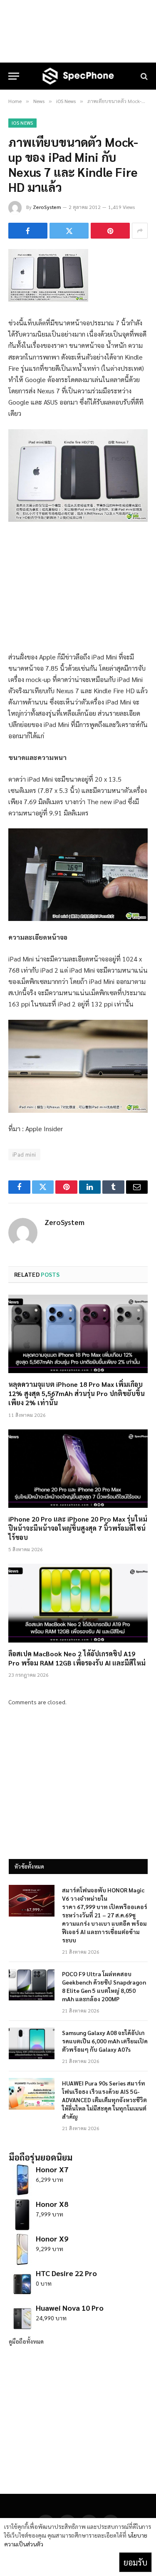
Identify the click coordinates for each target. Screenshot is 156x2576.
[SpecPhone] (78, 76)
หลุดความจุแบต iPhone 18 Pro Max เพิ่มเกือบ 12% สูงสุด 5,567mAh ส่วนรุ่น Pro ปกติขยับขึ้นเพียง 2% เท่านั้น (77, 1393)
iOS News (22, 123)
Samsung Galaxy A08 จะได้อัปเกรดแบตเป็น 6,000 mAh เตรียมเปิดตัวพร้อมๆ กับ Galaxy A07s (105, 2041)
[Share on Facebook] (28, 231)
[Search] (143, 76)
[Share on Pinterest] (110, 231)
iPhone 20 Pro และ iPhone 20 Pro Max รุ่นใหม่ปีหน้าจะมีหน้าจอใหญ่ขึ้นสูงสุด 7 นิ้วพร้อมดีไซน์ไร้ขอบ (78, 1528)
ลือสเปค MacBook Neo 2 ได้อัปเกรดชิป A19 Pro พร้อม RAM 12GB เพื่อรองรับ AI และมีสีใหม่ (77, 1658)
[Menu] (14, 76)
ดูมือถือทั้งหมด (26, 2341)
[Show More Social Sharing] (140, 231)
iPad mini (24, 1154)
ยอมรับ (135, 2562)
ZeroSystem (47, 207)
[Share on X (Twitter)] (69, 231)
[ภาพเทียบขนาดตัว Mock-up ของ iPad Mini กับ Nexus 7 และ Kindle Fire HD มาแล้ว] (48, 299)
